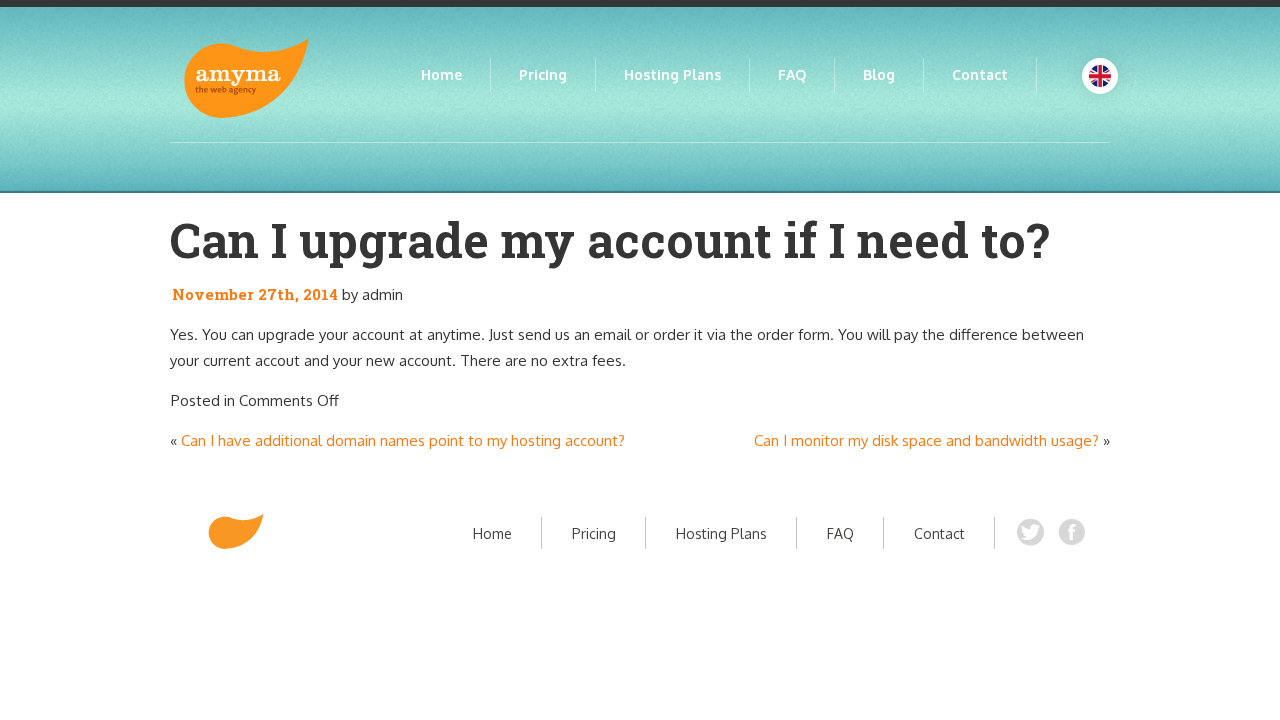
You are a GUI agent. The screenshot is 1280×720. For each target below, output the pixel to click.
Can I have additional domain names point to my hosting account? (403, 440)
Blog (879, 74)
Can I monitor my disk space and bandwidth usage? (926, 440)
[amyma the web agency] (236, 531)
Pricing (543, 74)
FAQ (792, 74)
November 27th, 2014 (255, 294)
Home (441, 74)
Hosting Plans (672, 74)
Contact (980, 74)
